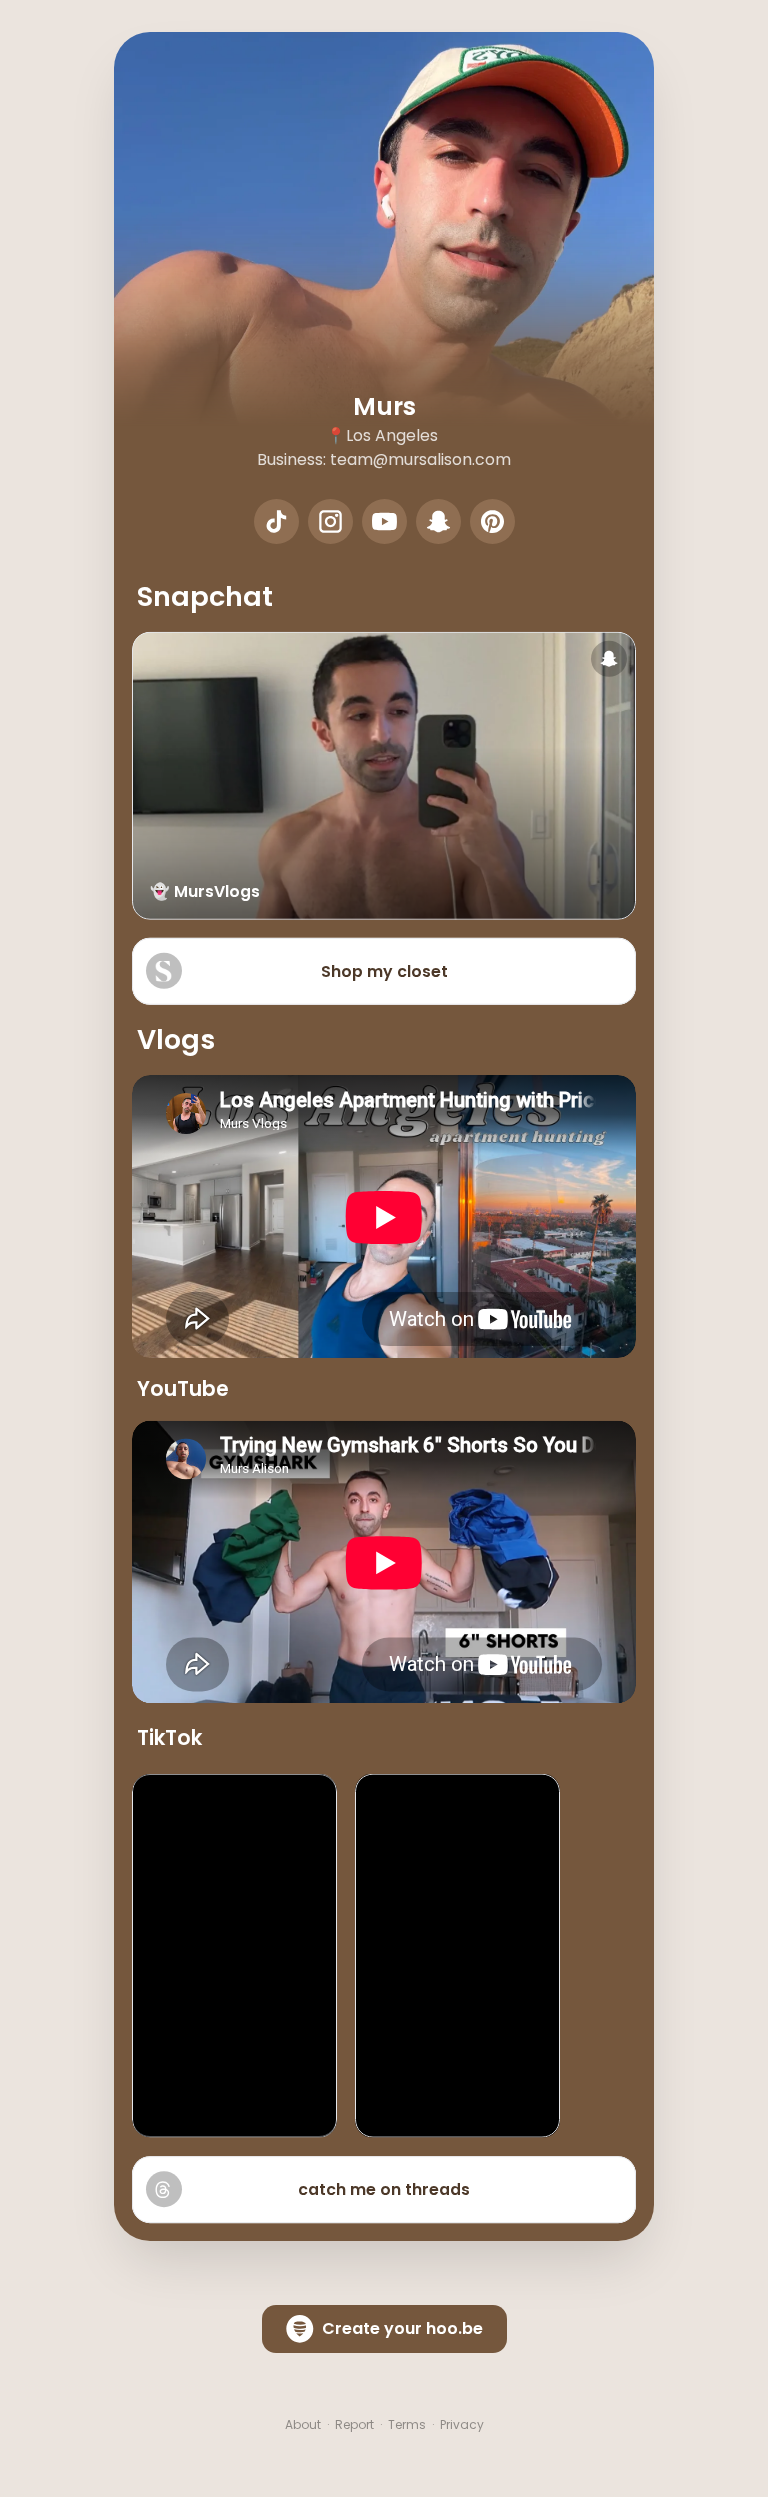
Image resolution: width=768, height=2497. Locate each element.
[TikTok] (276, 521)
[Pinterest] (492, 521)
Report (354, 2425)
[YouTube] (384, 521)
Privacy (462, 2425)
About (303, 2425)
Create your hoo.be (402, 2328)
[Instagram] (330, 521)
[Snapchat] (438, 521)
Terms (407, 2425)
